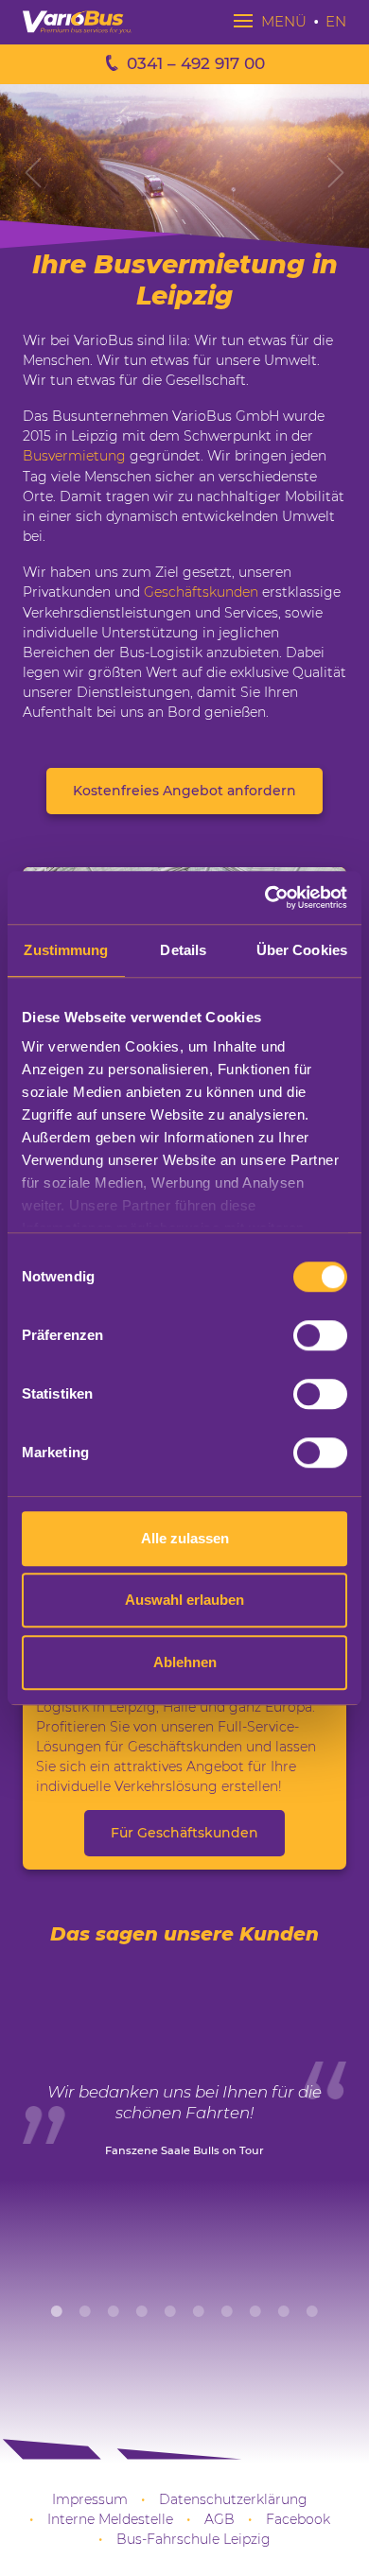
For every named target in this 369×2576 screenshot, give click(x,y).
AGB (220, 2519)
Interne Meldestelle (110, 2519)
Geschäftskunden (201, 592)
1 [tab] (57, 2311)
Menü (282, 21)
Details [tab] (183, 950)
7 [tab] (227, 2311)
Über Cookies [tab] (302, 950)
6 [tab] (199, 2311)
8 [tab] (255, 2311)
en (336, 21)
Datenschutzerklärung (233, 2499)
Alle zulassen (185, 1538)
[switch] (320, 1335)
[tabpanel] (184, 2132)
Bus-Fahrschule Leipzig (193, 2539)
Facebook (298, 2519)
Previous (33, 172)
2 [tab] (85, 2311)
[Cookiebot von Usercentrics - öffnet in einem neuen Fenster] (265, 897)
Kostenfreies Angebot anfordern (184, 791)
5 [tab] (170, 2311)
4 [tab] (142, 2311)
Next (336, 172)
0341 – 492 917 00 (196, 63)
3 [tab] (114, 2311)
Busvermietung (74, 456)
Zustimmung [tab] (66, 950)
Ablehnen (185, 1662)
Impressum (90, 2499)
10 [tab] (312, 2311)
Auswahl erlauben (184, 1600)
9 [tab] (284, 2311)
